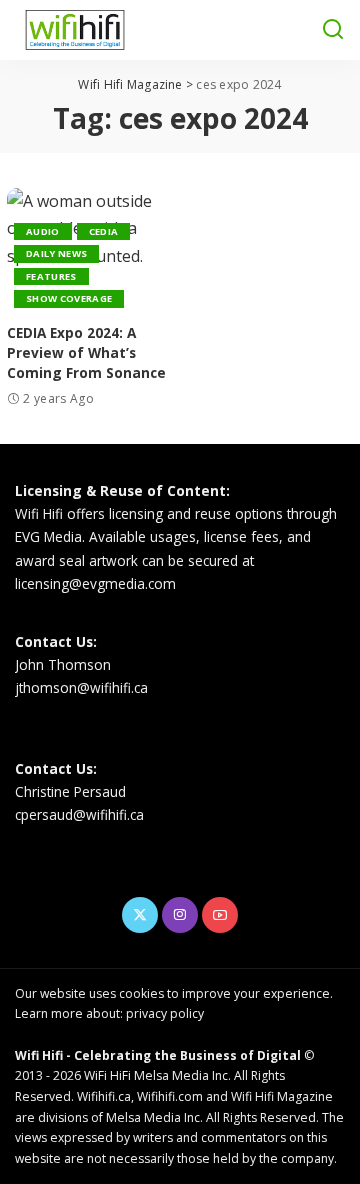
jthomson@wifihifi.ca (81, 687)
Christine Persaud (70, 791)
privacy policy (165, 1013)
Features (51, 276)
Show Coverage (69, 298)
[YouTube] (220, 915)
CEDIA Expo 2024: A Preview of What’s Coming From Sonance (86, 353)
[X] (140, 915)
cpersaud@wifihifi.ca (79, 814)
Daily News (56, 253)
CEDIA (104, 231)
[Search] (333, 30)
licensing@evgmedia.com (95, 583)
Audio (43, 231)
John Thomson (63, 664)
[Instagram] (180, 915)
